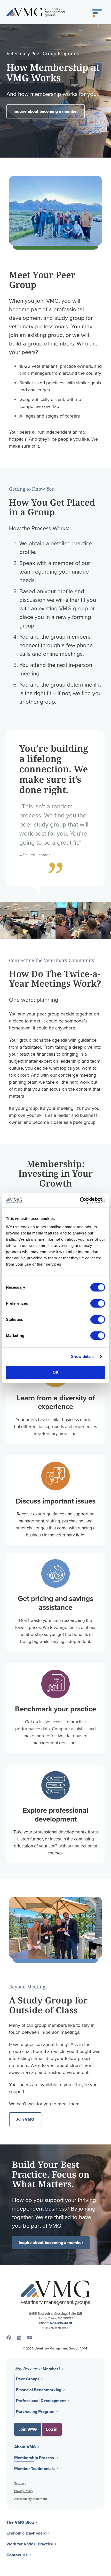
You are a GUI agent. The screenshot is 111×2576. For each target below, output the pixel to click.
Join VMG (25, 2119)
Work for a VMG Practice (30, 2544)
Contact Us (17, 2555)
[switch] (98, 1303)
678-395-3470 (61, 2323)
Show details (83, 1356)
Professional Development (41, 2401)
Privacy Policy (24, 2491)
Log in (52, 2429)
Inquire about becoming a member (46, 111)
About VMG (25, 2447)
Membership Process (34, 2458)
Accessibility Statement (31, 2499)
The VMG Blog (20, 2522)
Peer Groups (28, 2379)
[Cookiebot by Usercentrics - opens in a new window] (82, 1201)
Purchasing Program (35, 2412)
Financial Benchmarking (39, 2390)
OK (56, 1372)
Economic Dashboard (26, 2533)
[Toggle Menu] (97, 12)
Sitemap (20, 2483)
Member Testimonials (34, 2469)
